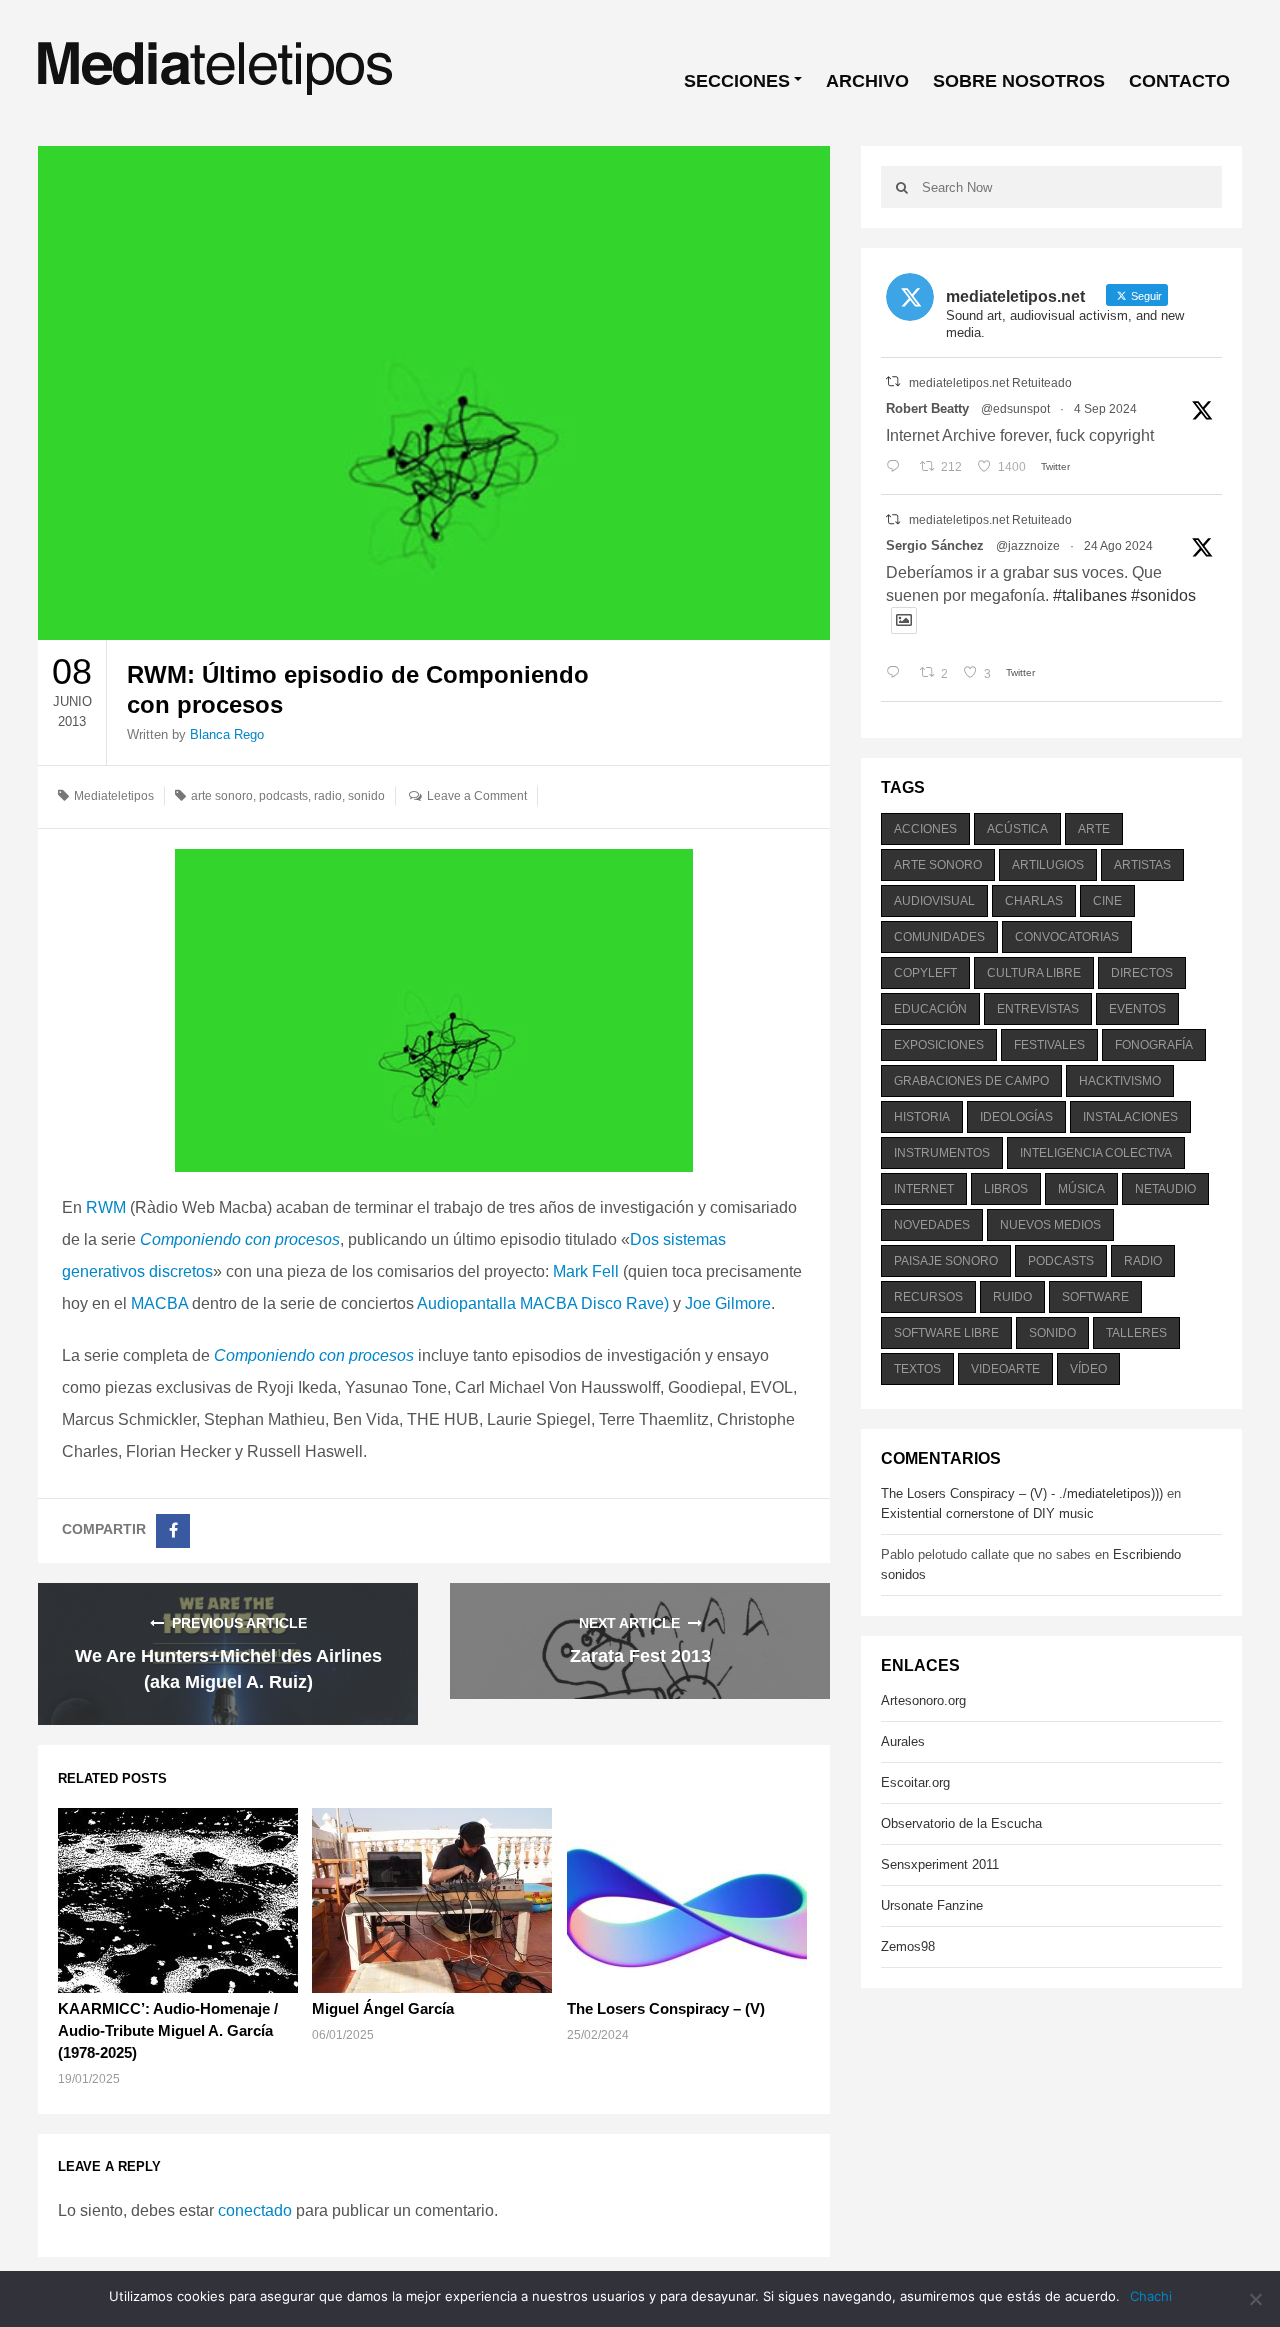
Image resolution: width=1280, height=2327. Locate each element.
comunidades (939, 937)
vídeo (1088, 1369)
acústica (1017, 829)
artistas (1142, 865)
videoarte (1005, 1369)
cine (1107, 901)
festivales (1049, 1045)
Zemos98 (908, 1946)
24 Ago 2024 (1118, 546)
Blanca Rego (227, 734)
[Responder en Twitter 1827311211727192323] (897, 674)
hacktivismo (1120, 1081)
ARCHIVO (867, 81)
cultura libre (1034, 973)
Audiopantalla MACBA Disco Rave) (543, 1303)
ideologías (1016, 1117)
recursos (928, 1297)
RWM (106, 1207)
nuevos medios (1050, 1225)
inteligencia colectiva (1096, 1153)
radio (328, 796)
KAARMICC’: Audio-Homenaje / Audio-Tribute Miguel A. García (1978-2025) (168, 2030)
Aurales (903, 1741)
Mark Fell (586, 1271)
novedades (932, 1225)
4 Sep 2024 (1105, 409)
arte (1094, 829)
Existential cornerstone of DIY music (987, 1513)
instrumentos (942, 1153)
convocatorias (1067, 937)
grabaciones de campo (971, 1081)
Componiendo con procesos (240, 1239)
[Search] (901, 187)
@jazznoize (1028, 546)
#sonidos (1163, 595)
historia (922, 1117)
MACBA (159, 1303)
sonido (366, 796)
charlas (1034, 901)
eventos (1137, 1009)
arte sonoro (222, 796)
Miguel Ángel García (383, 2008)
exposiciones (939, 1045)
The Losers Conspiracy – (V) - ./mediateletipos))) (1022, 1493)
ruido (1012, 1297)
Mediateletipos (114, 796)
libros (1006, 1189)
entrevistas (1038, 1009)
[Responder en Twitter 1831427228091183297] (897, 467)
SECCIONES (737, 81)
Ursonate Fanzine (932, 1905)
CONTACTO (1179, 81)
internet (924, 1189)
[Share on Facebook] (173, 1531)
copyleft (925, 973)
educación (930, 1009)
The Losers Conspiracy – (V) (666, 2008)
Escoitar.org (915, 1782)
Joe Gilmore (728, 1303)
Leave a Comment (477, 796)
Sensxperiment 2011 (940, 1864)
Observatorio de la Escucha (961, 1823)
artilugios (1048, 865)
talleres (1136, 1333)
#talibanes (1090, 595)
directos (1142, 973)
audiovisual (934, 901)
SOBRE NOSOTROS (1019, 81)
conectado (255, 2210)
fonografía (1154, 1045)
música (1081, 1189)
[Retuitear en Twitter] (893, 381)
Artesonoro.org (923, 1700)
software (1095, 1297)
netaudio (1165, 1189)
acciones (925, 829)
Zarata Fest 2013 (640, 1656)
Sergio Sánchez (935, 545)
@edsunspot (1015, 409)
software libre (946, 1333)
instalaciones (1130, 1117)
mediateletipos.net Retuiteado (990, 383)
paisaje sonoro (946, 1261)
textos (917, 1369)
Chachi (1151, 2296)
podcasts (283, 796)
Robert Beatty (927, 408)
